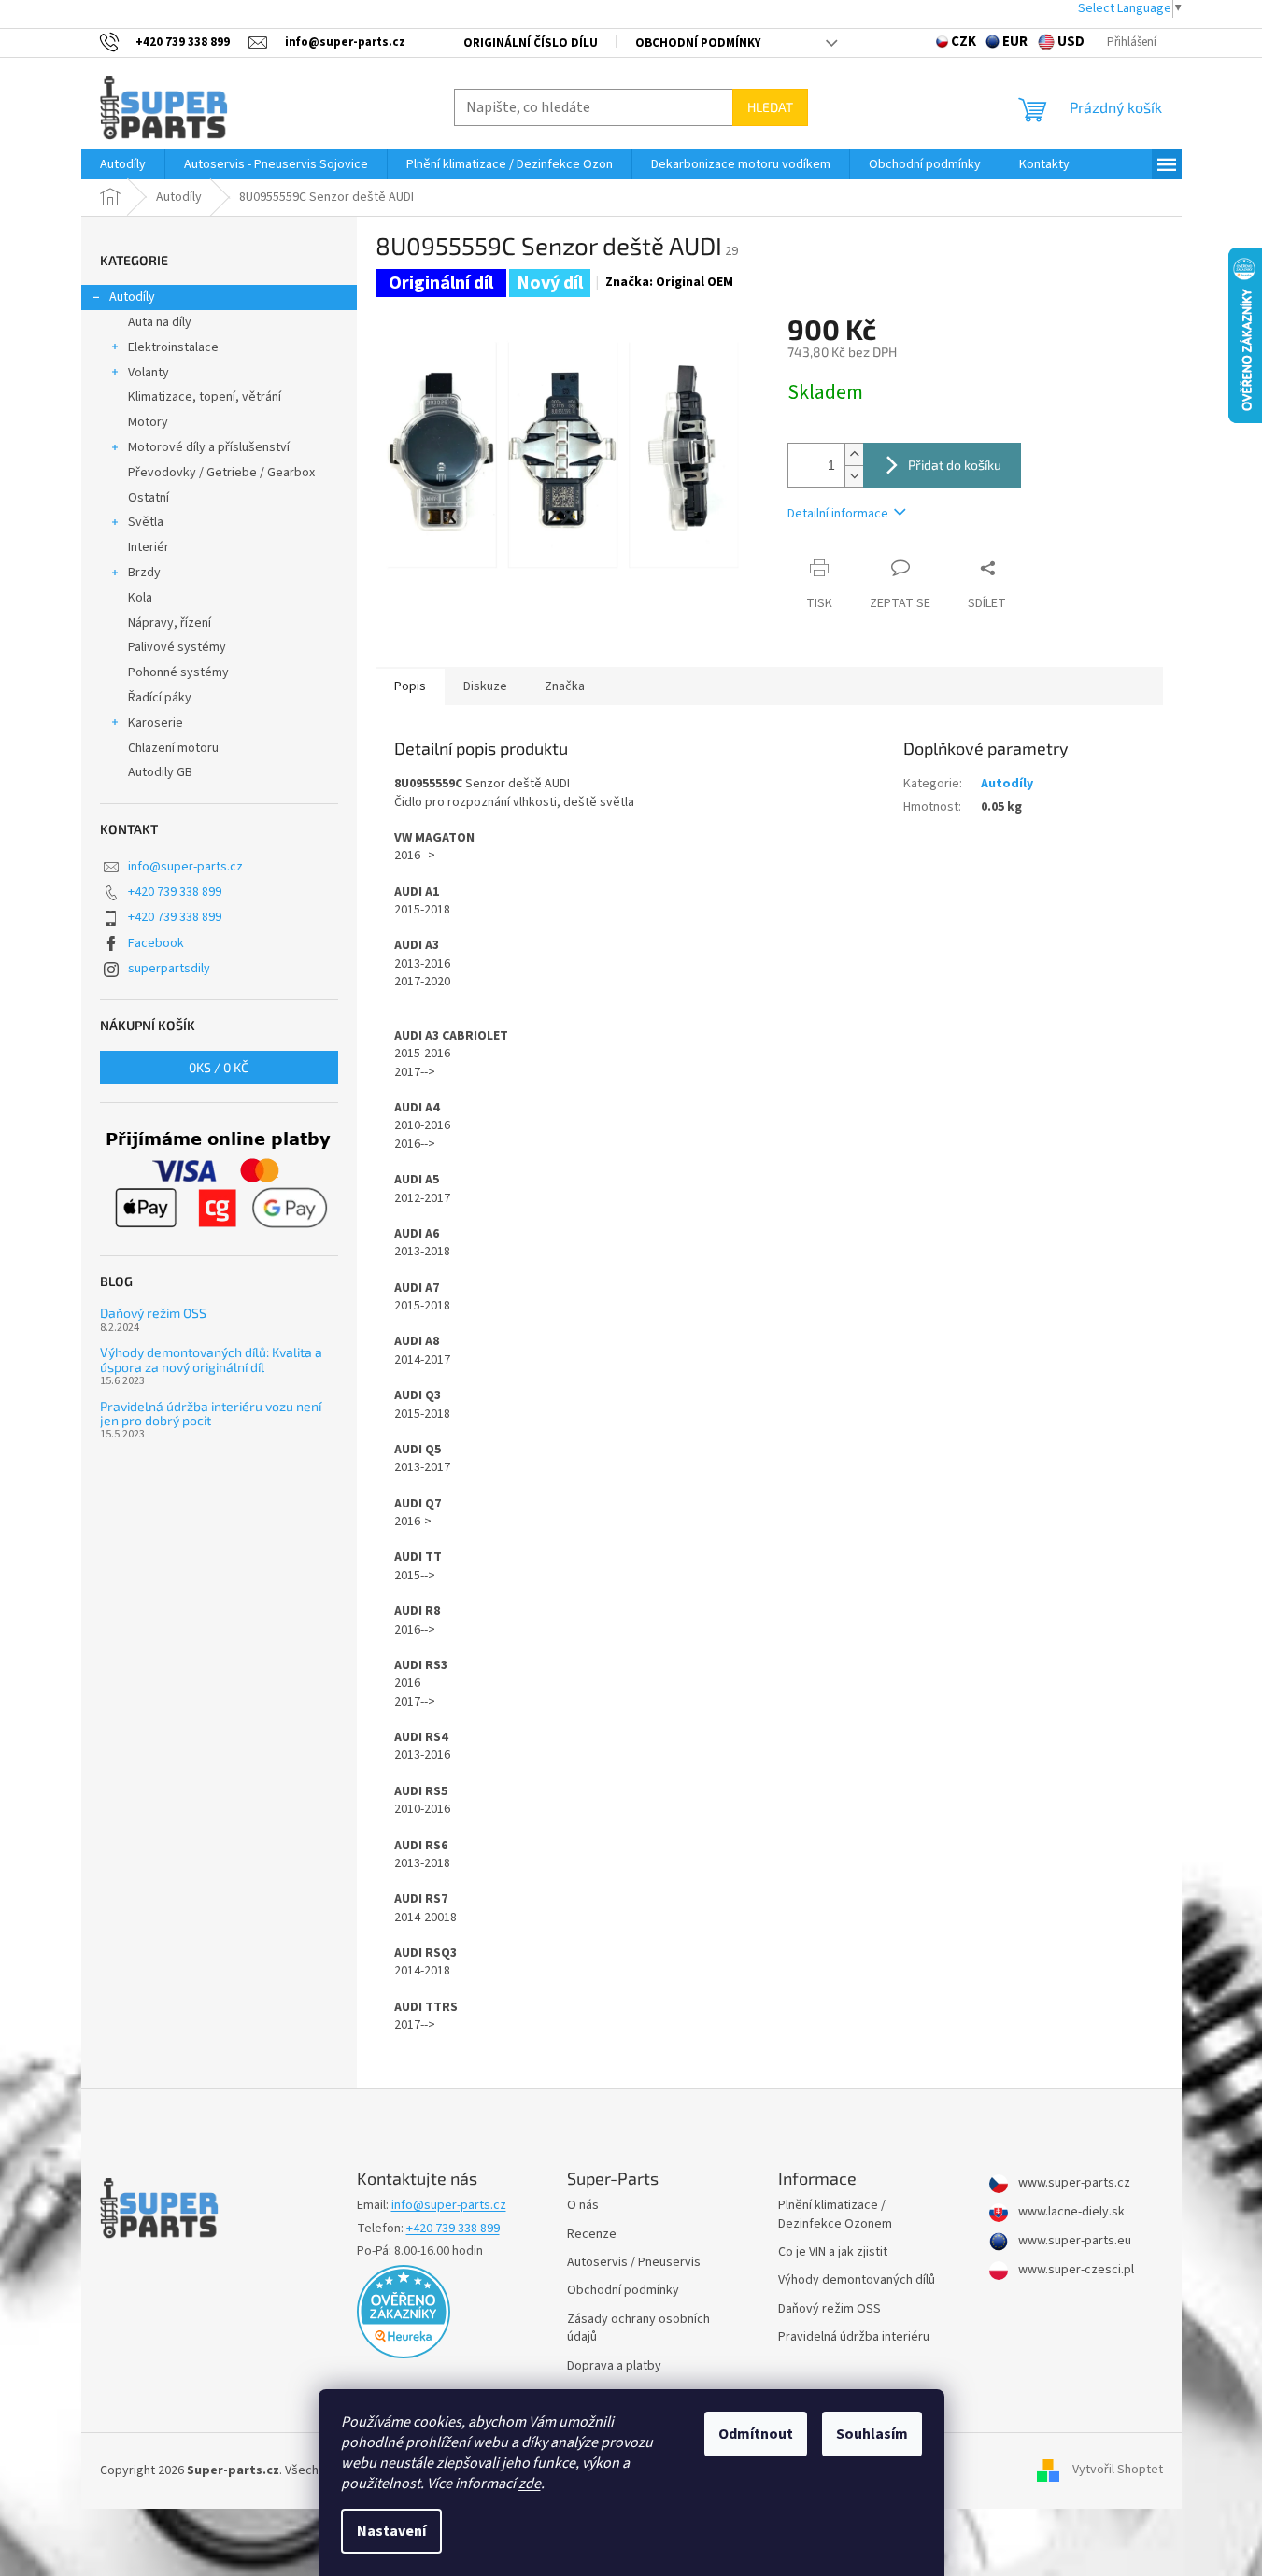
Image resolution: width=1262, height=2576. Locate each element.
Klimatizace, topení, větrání (205, 397)
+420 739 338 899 (175, 892)
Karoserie (156, 723)
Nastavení (391, 2531)
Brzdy (144, 573)
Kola (140, 598)
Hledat (770, 107)
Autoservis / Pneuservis (634, 2263)
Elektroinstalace (173, 347)
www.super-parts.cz (1073, 2183)
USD (1071, 42)
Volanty (149, 373)
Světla (146, 522)
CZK (964, 42)
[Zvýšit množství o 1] (854, 454)
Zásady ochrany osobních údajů (638, 2328)
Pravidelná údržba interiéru (854, 2337)
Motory (148, 422)
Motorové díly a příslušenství (209, 447)
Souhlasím (872, 2434)
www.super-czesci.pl (1075, 2270)
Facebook (156, 943)
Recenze (592, 2235)
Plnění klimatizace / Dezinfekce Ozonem (835, 2215)
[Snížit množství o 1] (854, 476)
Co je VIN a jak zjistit (833, 2252)
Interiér (149, 547)
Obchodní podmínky (698, 43)
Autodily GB (160, 772)
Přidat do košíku (955, 465)
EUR (1015, 42)
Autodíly (132, 297)
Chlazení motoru (173, 748)
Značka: (669, 282)
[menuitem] (123, 164)
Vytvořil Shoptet (1118, 2470)
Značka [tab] (565, 686)
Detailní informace (838, 514)
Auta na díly (160, 322)
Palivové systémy (177, 647)
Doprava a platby (614, 2366)
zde (530, 2484)
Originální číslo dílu (531, 43)
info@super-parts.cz (185, 867)
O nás (583, 2206)
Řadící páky (160, 698)
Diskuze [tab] (485, 686)
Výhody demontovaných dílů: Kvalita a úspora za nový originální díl (211, 1359)
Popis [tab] (410, 686)
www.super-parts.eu (1073, 2241)
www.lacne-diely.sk (1070, 2212)
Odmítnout (756, 2434)
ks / (219, 1067)
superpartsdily (169, 969)
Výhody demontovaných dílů (857, 2280)
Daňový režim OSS (153, 1313)
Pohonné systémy (178, 672)
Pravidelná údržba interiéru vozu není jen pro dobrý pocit (211, 1414)
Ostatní (149, 498)
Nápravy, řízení (170, 623)
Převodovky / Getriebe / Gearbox (221, 473)
